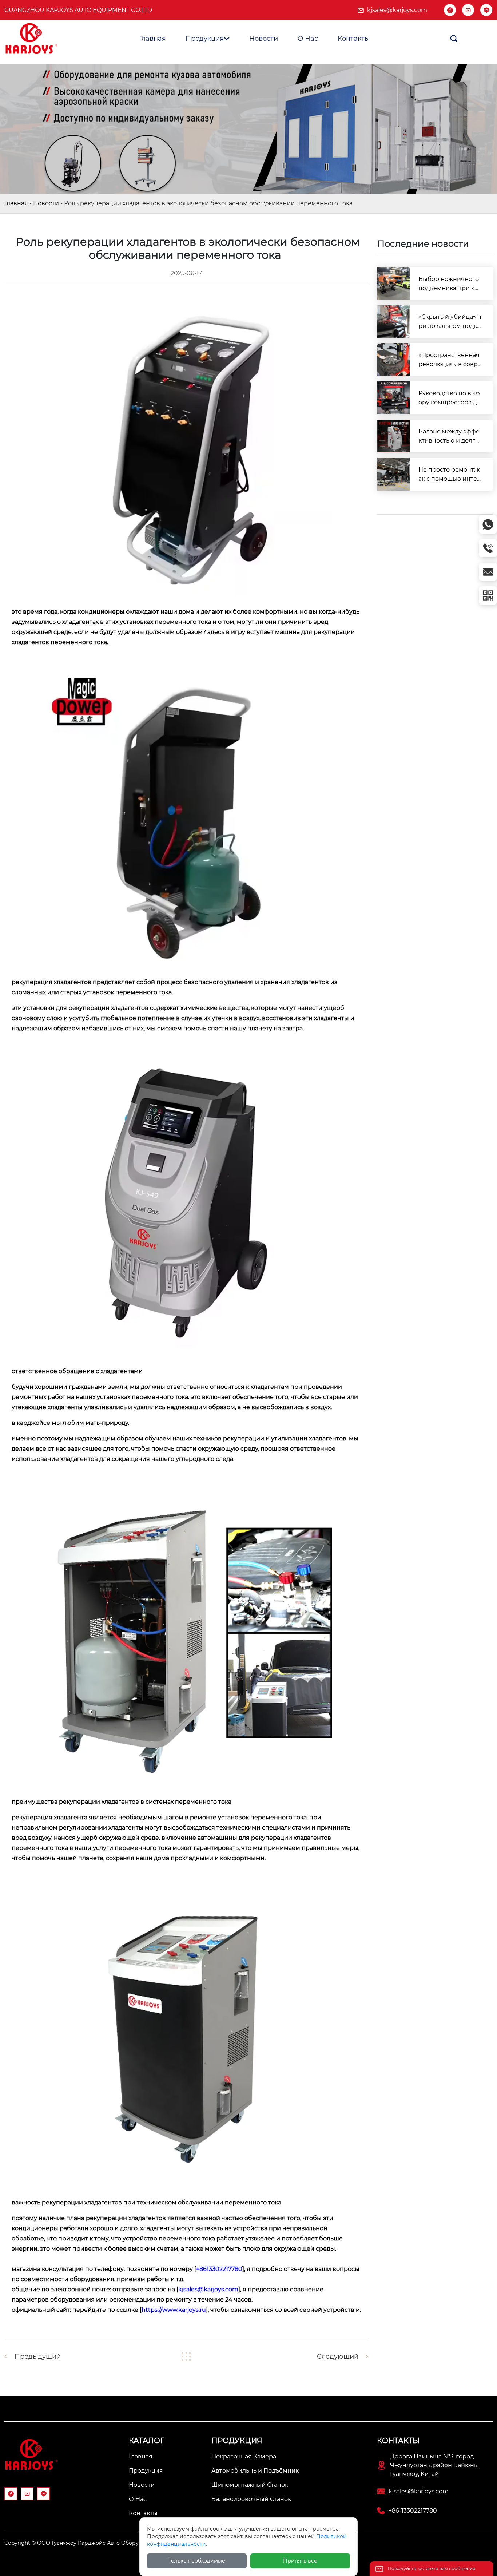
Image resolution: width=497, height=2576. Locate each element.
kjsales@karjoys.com (397, 10)
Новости (46, 203)
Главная (16, 203)
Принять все (300, 2561)
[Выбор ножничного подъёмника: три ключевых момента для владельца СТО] (394, 284)
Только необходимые (197, 2561)
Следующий (338, 2357)
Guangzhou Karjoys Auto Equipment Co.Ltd (78, 10)
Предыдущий (38, 2357)
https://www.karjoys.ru (174, 2310)
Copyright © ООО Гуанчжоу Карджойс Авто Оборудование (83, 2543)
